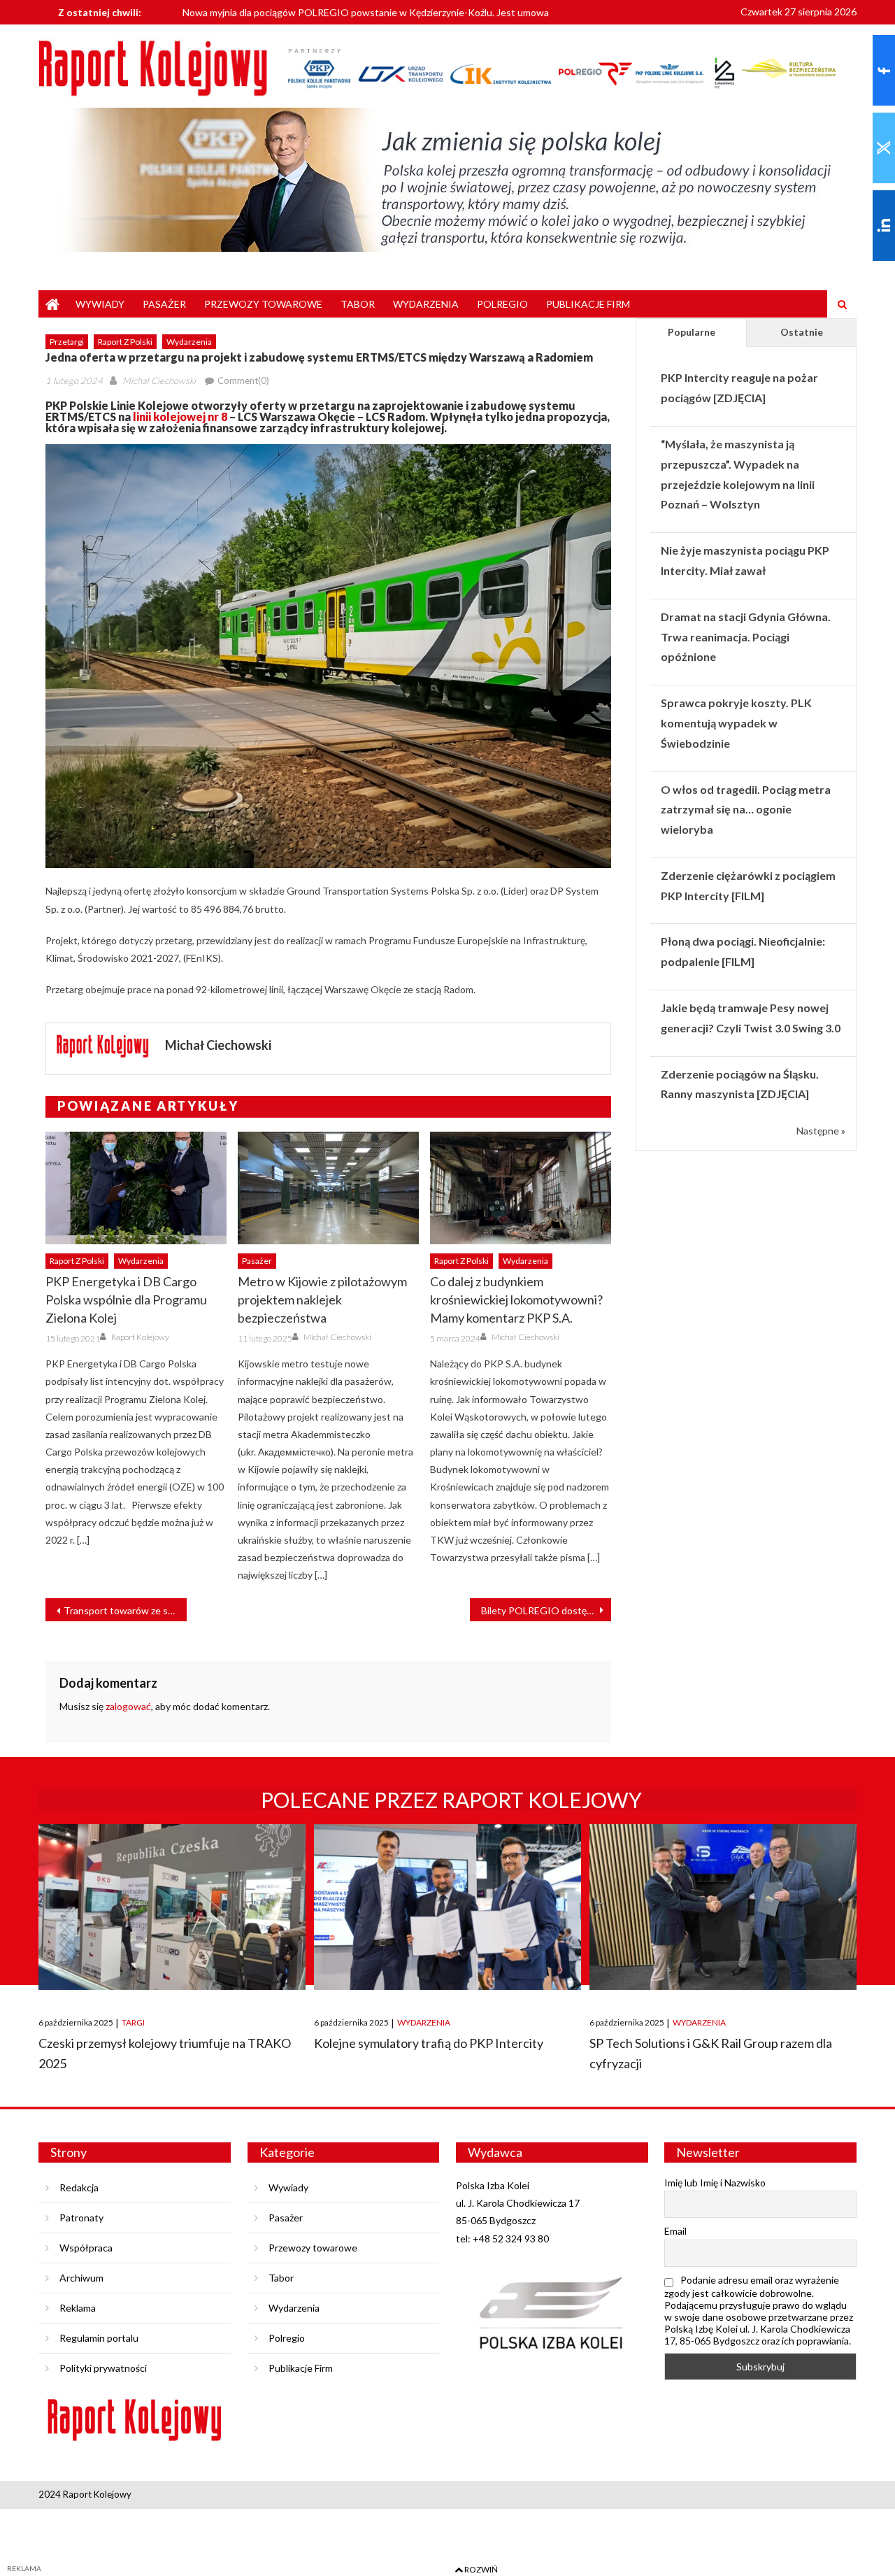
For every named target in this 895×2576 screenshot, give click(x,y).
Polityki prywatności (103, 2368)
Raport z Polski (125, 342)
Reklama (78, 2308)
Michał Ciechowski (159, 380)
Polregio (502, 304)
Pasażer (164, 304)
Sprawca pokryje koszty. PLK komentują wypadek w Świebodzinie (736, 723)
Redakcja (79, 2187)
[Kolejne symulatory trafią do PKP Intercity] (447, 1907)
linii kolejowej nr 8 (180, 417)
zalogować (128, 1706)
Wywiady (100, 304)
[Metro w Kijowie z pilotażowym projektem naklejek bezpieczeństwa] (328, 1188)
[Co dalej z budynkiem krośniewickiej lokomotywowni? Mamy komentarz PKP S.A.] (521, 1188)
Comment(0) (243, 380)
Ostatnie (802, 332)
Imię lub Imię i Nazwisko (715, 2183)
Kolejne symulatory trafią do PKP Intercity (429, 2043)
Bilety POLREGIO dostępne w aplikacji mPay (546, 1610)
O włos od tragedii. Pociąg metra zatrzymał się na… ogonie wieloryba (746, 810)
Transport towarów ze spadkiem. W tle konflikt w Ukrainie (125, 1610)
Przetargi (67, 342)
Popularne (692, 332)
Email (675, 2231)
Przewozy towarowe (263, 304)
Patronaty (81, 2218)
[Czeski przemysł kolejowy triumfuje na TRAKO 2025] (172, 1907)
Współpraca (86, 2248)
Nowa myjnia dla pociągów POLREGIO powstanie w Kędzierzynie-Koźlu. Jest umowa (366, 12)
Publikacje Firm (588, 304)
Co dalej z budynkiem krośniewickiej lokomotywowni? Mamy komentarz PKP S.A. (516, 1300)
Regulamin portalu (99, 2338)
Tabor (358, 304)
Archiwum (81, 2278)
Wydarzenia (426, 304)
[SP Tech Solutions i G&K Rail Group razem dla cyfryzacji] (723, 1907)
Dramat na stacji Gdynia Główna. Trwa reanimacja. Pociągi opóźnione (746, 637)
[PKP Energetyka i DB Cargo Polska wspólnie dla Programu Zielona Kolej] (136, 1188)
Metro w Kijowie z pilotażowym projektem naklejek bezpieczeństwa (322, 1300)
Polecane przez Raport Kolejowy (451, 1800)
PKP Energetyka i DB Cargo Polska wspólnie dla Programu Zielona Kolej (126, 1300)
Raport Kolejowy (140, 1337)
